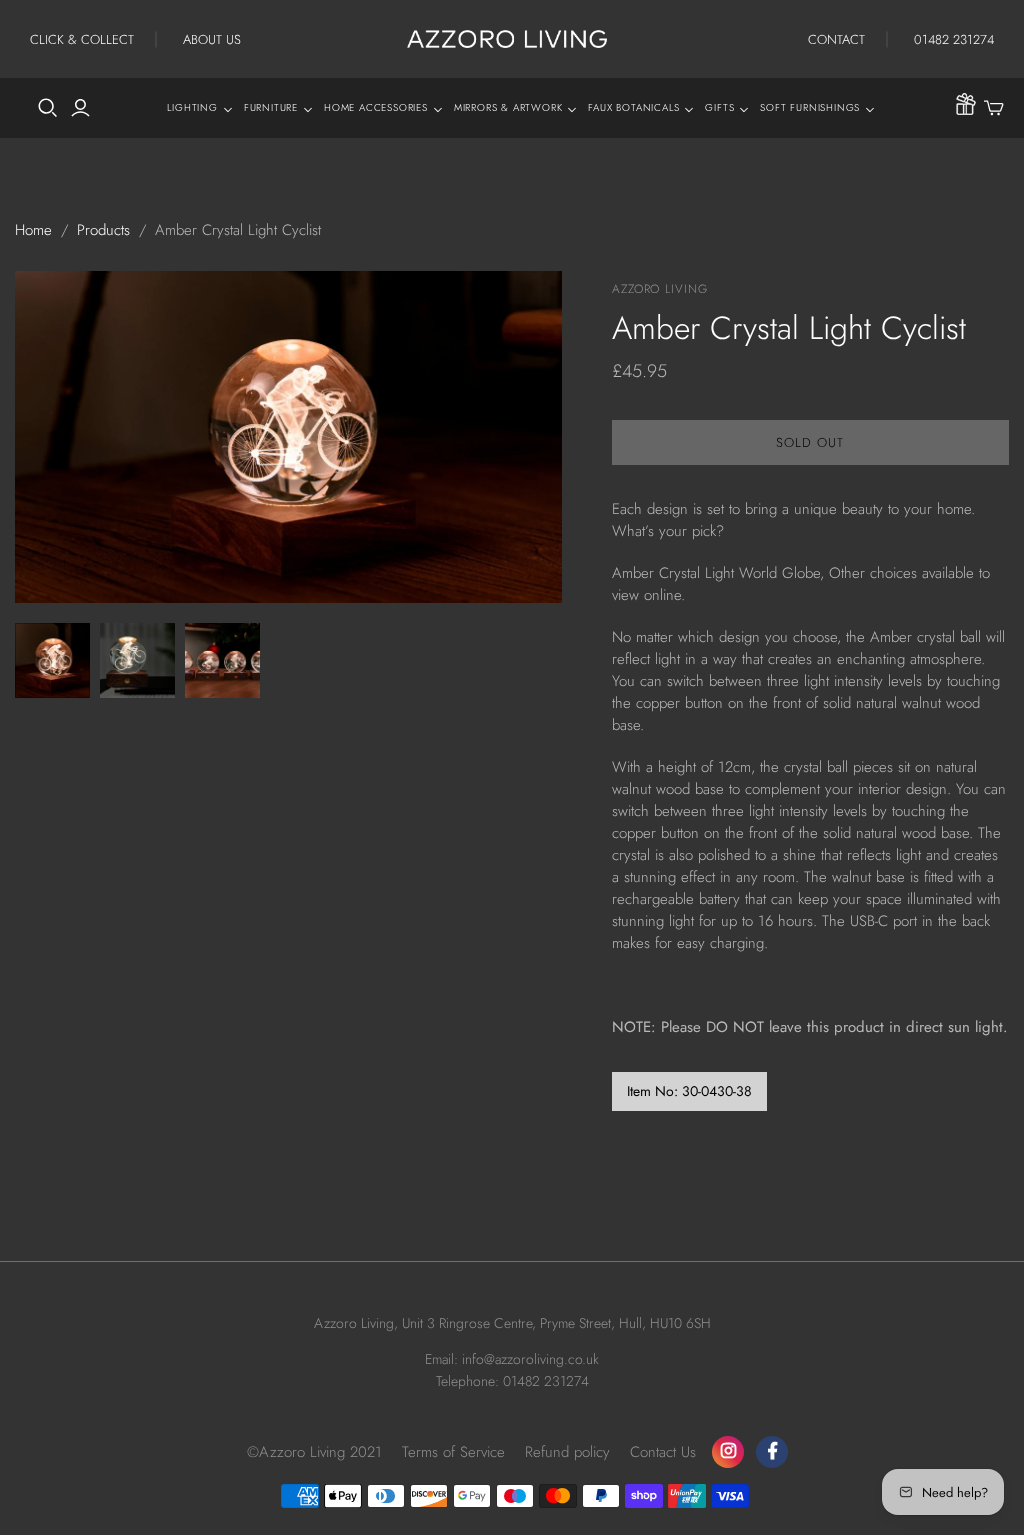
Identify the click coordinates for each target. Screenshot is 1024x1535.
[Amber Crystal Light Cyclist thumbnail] (52, 660)
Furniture (271, 107)
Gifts (719, 107)
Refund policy (567, 1452)
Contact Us (663, 1452)
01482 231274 (954, 39)
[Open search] (48, 108)
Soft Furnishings (810, 107)
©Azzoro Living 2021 (314, 1452)
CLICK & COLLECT (82, 39)
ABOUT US (212, 39)
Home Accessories (376, 107)
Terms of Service (453, 1452)
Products (103, 230)
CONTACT (836, 39)
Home (33, 230)
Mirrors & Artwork (508, 107)
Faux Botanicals (633, 107)
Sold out (810, 442)
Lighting (192, 107)
